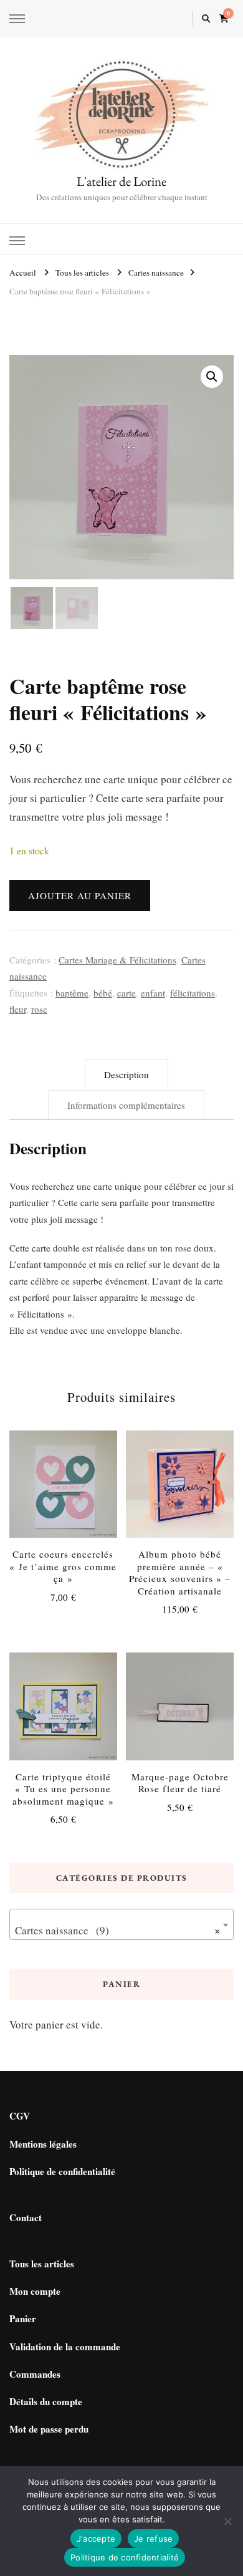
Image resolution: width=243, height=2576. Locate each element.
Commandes (35, 2374)
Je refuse (153, 2539)
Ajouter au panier (80, 895)
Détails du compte (46, 2401)
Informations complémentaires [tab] (126, 1105)
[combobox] (121, 1924)
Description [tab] (126, 1074)
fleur (18, 1009)
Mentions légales (43, 2144)
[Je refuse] (227, 2521)
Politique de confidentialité (62, 2171)
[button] (212, 377)
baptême (72, 993)
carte (126, 993)
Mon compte (35, 2291)
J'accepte (96, 2539)
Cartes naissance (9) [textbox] (118, 1930)
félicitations (193, 993)
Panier (23, 2318)
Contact (26, 2217)
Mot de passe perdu (49, 2429)
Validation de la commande (65, 2347)
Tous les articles (42, 2264)
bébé (103, 993)
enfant (153, 993)
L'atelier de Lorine (121, 181)
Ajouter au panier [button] (63, 1488)
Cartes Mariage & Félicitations (117, 960)
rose (39, 1009)
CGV (20, 2116)
